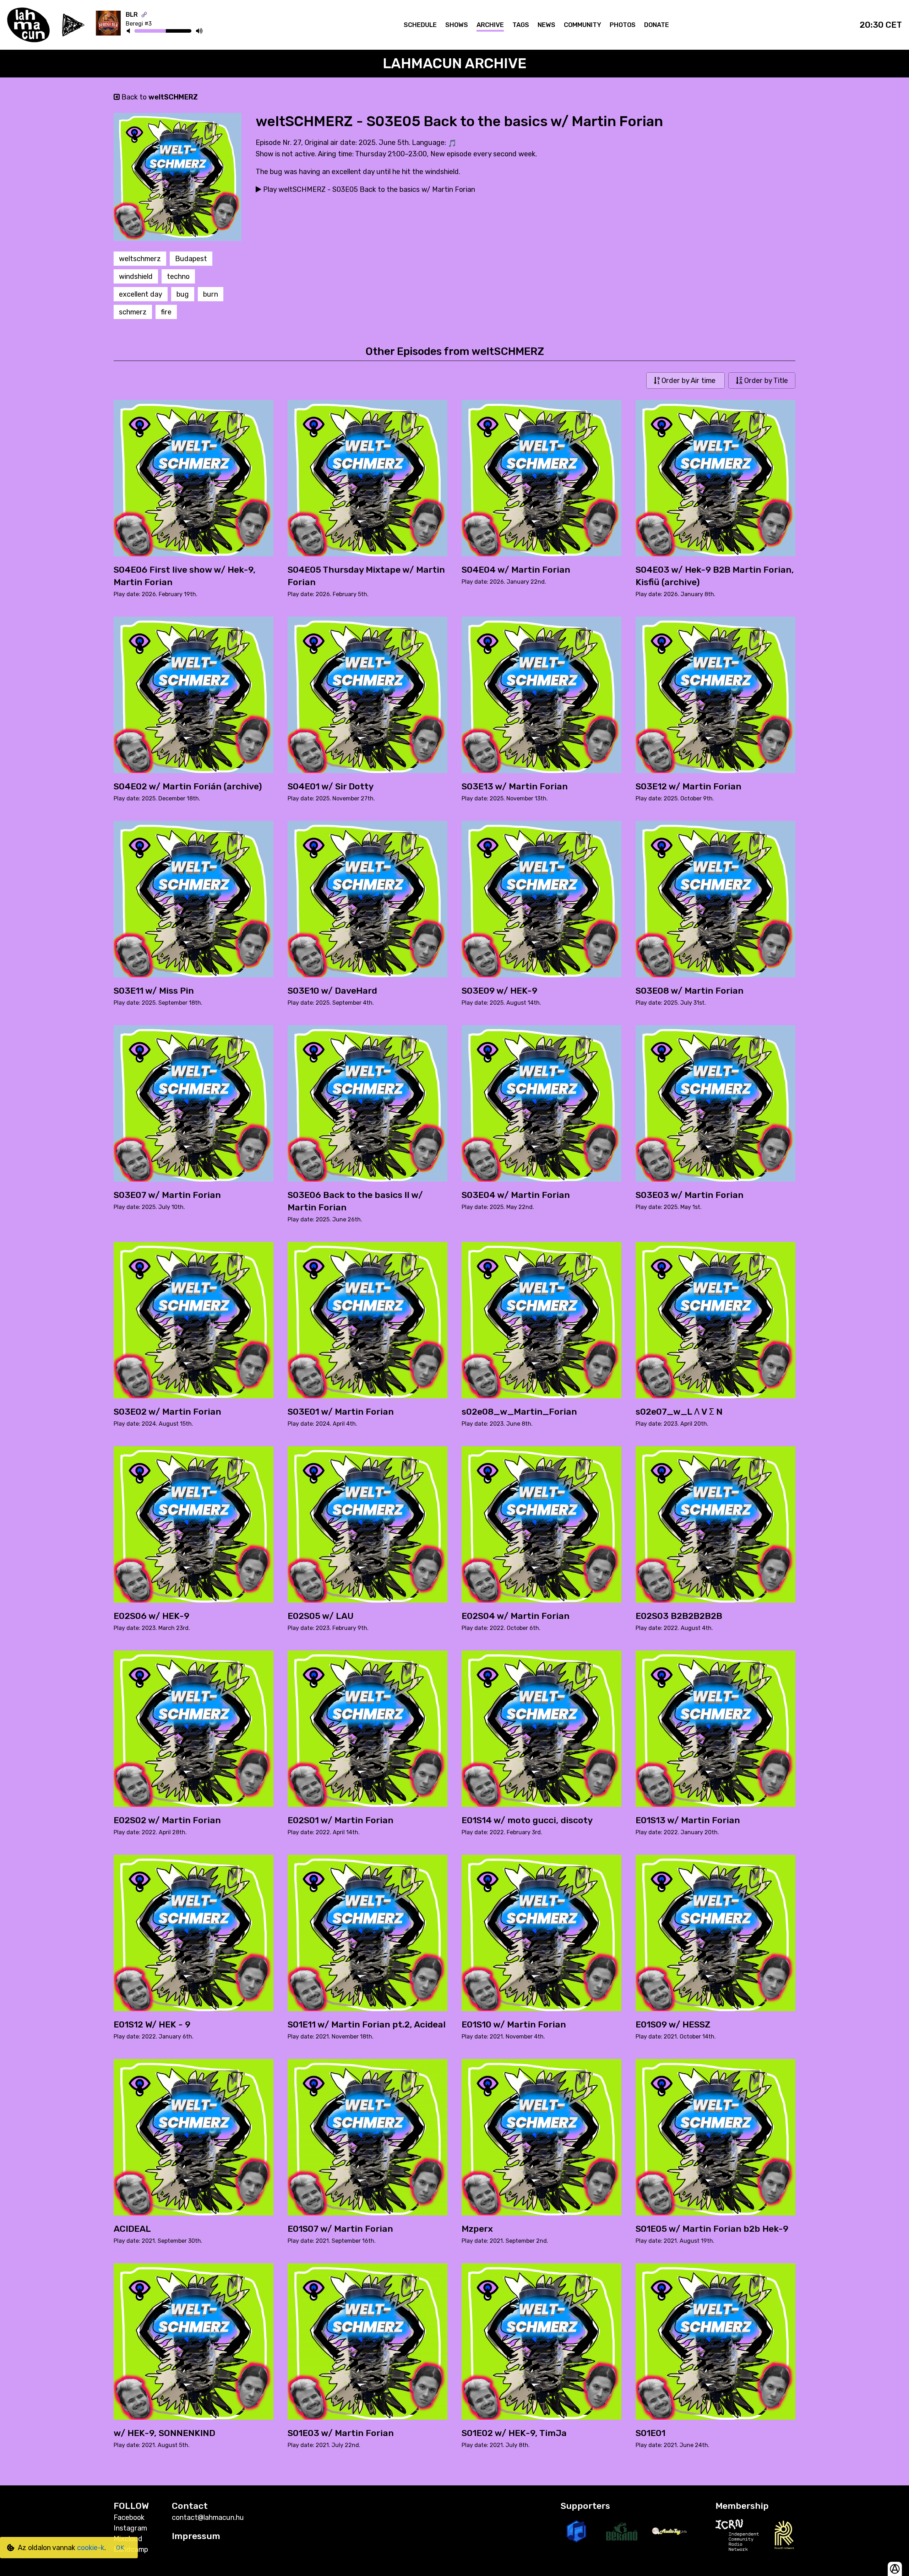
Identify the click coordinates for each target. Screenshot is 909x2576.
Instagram (130, 2528)
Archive (490, 25)
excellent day (141, 294)
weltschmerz (140, 259)
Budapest (191, 259)
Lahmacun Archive (455, 63)
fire (166, 312)
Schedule (420, 25)
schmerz (133, 312)
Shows (457, 25)
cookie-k (91, 2548)
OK (120, 2548)
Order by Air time (688, 380)
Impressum (196, 2536)
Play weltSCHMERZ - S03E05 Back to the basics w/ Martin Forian (368, 189)
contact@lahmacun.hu (208, 2517)
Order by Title (765, 380)
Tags (521, 25)
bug (183, 294)
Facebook (129, 2517)
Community (583, 25)
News (546, 25)
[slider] (166, 32)
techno (178, 276)
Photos (623, 25)
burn (211, 294)
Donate (657, 25)
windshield (136, 276)
